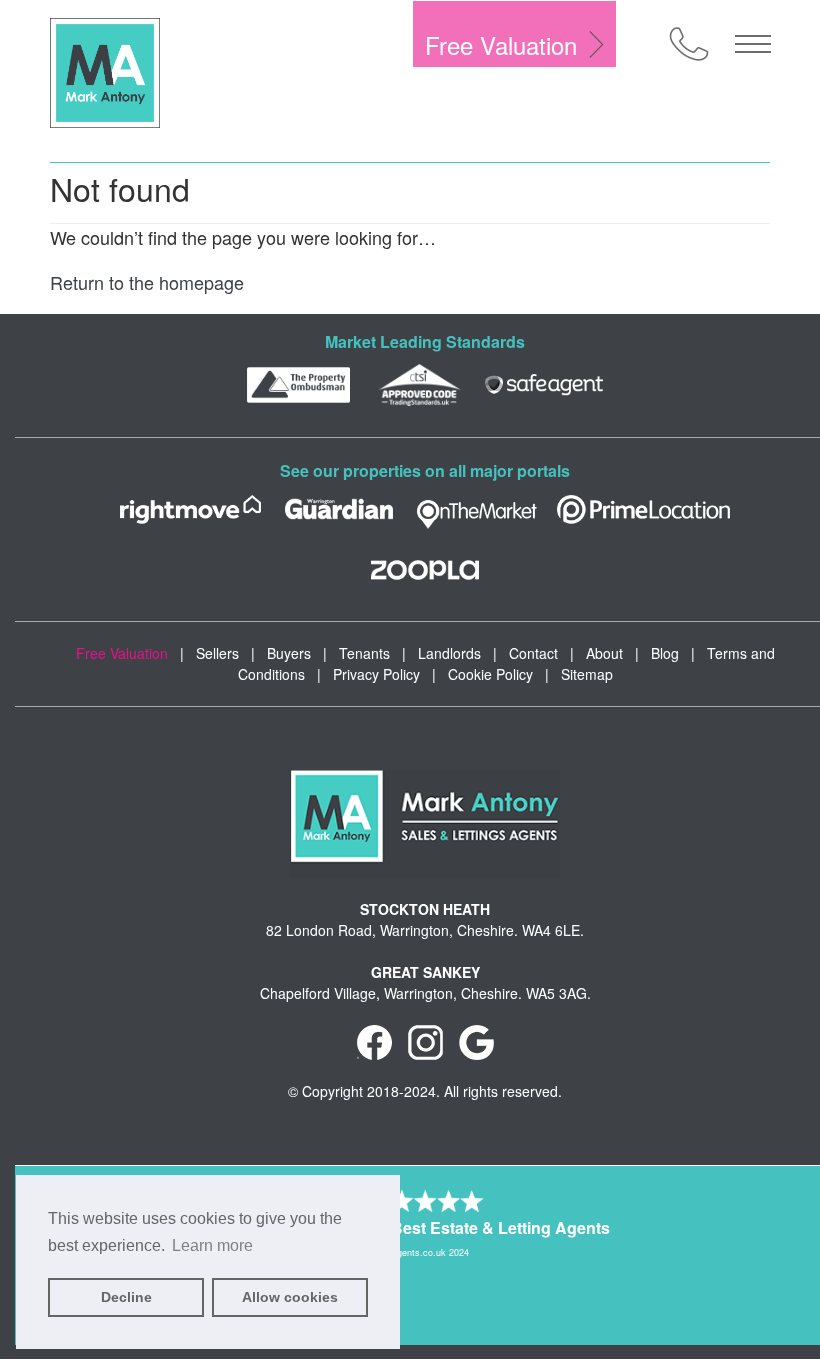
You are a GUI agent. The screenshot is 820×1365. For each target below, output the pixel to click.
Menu (753, 44)
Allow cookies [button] (290, 1297)
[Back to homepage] (105, 73)
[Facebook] (374, 1040)
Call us (689, 44)
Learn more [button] (212, 1245)
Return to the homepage (147, 282)
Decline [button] (126, 1297)
